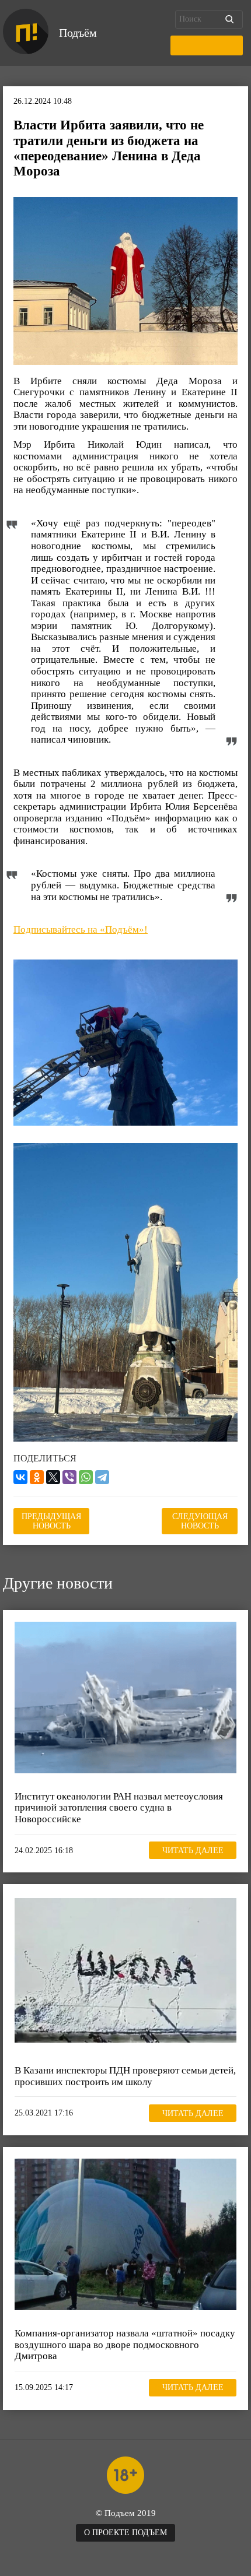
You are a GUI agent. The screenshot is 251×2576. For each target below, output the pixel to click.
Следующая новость (200, 1521)
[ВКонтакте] (20, 1477)
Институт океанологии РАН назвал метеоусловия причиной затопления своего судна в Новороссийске (119, 1808)
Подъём (78, 33)
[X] (53, 1477)
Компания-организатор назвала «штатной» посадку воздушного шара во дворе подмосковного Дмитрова (125, 2345)
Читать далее (193, 1851)
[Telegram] (102, 1477)
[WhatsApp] (86, 1477)
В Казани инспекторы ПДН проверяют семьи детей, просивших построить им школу (125, 2076)
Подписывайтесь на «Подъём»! (81, 929)
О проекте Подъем (125, 2533)
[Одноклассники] (37, 1477)
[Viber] (69, 1477)
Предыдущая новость (51, 1521)
